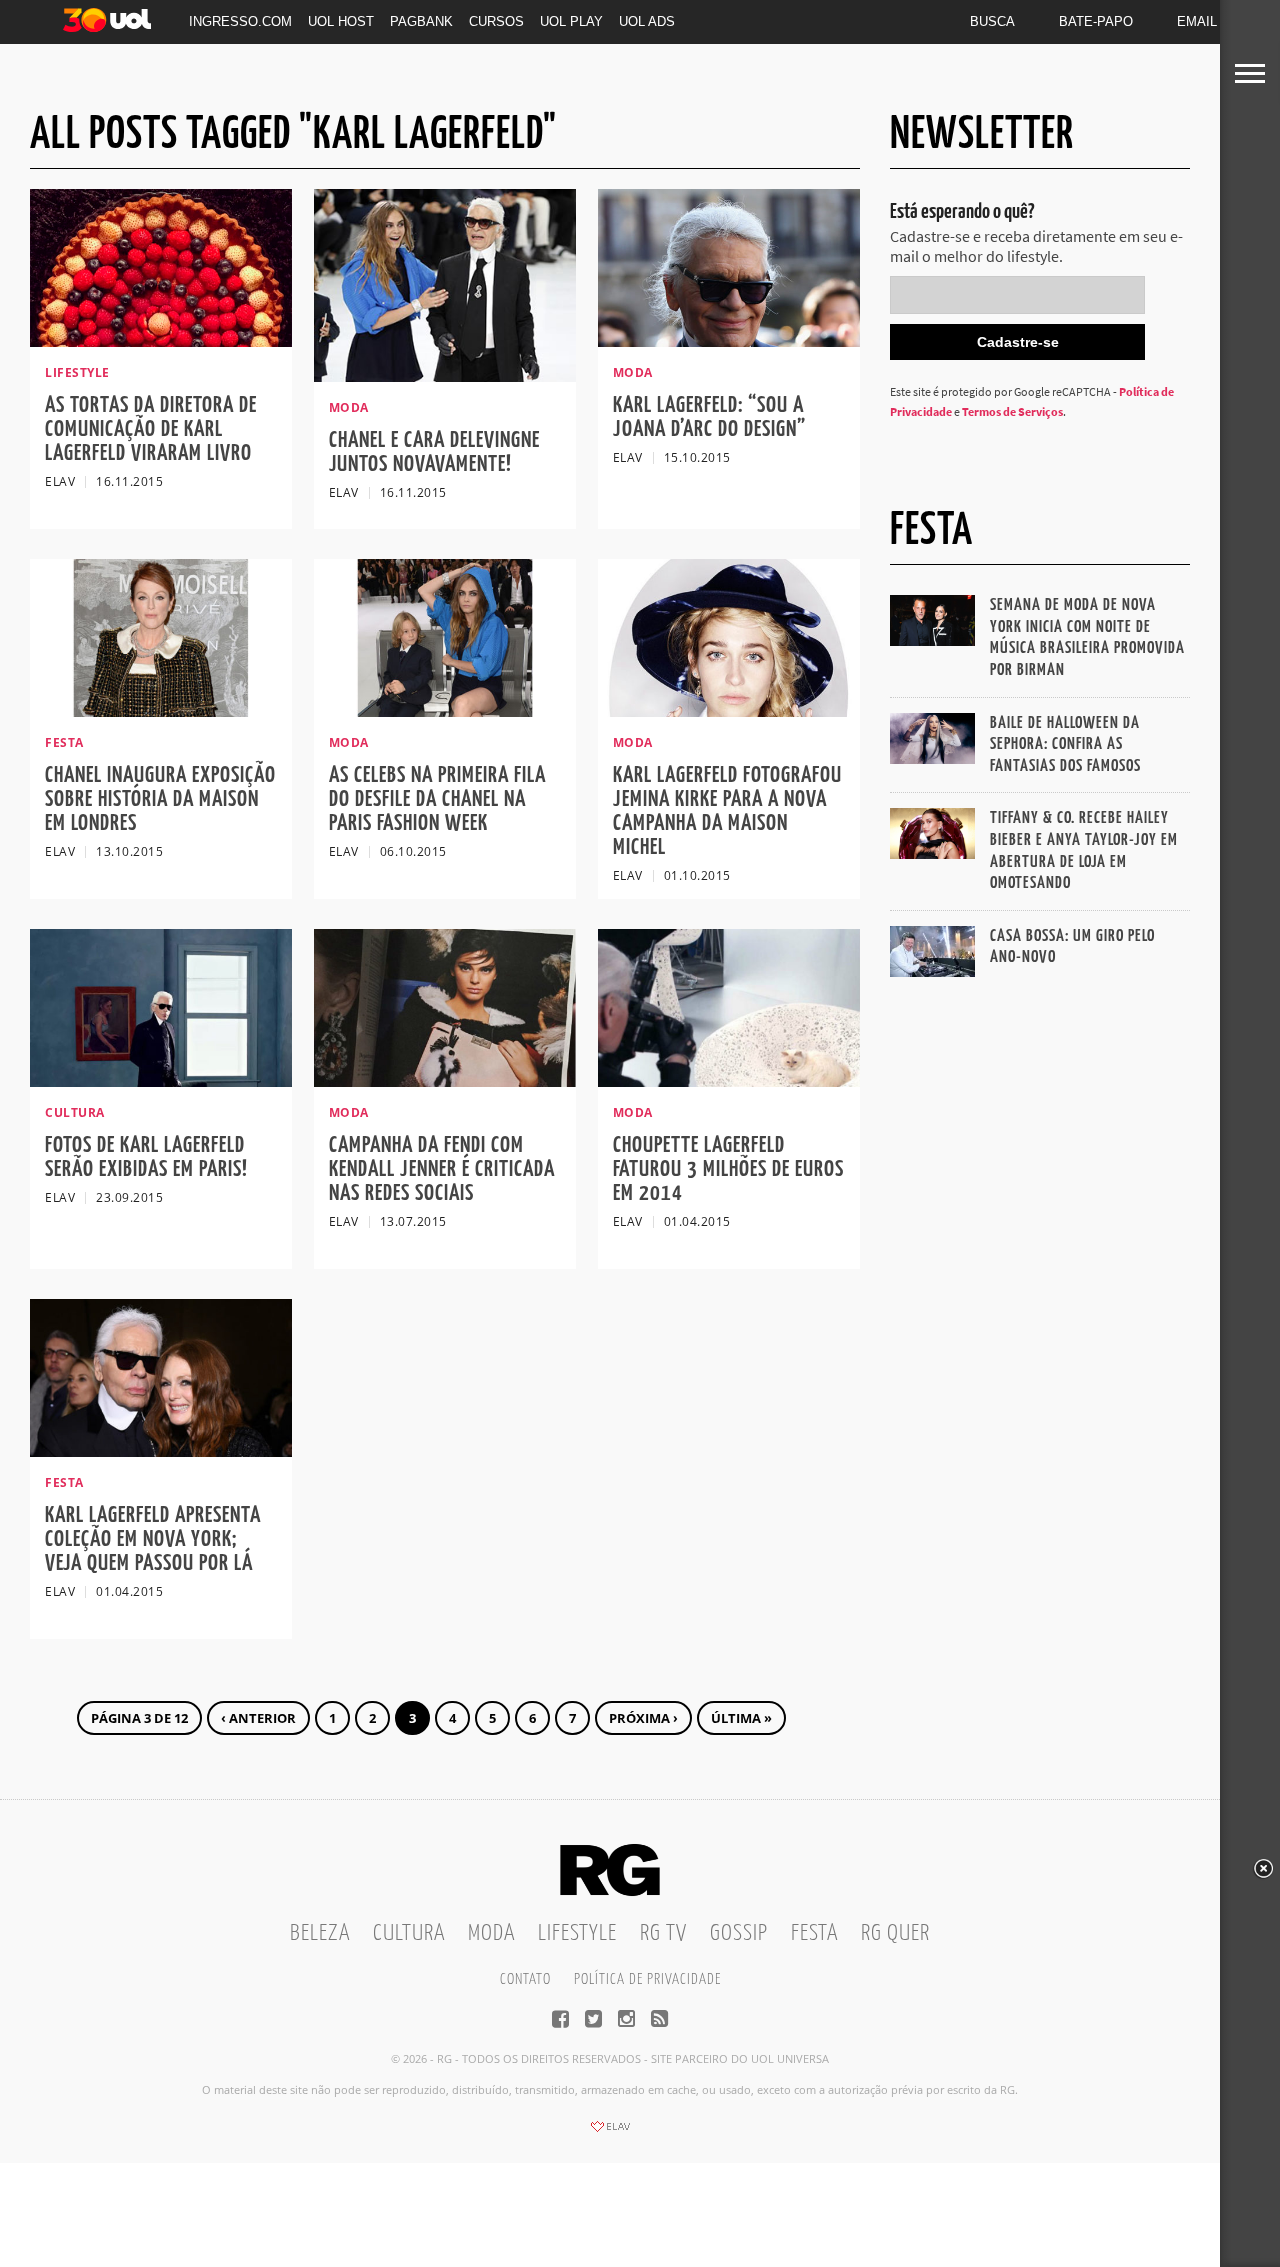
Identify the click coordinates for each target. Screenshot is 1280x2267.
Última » (741, 1718)
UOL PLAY (571, 21)
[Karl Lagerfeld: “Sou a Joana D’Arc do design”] (729, 341)
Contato (525, 1979)
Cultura (409, 1933)
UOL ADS (647, 21)
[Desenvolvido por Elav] (610, 2133)
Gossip (739, 1933)
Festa (814, 1933)
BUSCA (992, 21)
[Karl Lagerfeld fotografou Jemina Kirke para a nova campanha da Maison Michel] (729, 711)
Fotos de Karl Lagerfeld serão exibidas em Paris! (146, 1157)
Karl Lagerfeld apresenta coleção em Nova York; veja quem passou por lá (153, 1539)
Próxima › (643, 1718)
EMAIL (1197, 21)
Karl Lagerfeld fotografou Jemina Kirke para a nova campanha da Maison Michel (727, 811)
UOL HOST (341, 21)
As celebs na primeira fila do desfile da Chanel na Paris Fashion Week (437, 799)
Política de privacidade (647, 1979)
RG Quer (895, 1933)
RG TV (663, 1933)
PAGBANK (421, 21)
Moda (491, 1933)
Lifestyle (577, 1933)
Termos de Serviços (1012, 411)
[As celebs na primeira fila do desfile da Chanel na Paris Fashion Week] (445, 711)
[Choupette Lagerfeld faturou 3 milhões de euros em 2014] (729, 1081)
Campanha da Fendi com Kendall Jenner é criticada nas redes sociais (442, 1169)
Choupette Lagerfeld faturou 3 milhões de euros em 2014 (728, 1169)
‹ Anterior (258, 1718)
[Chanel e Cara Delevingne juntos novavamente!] (445, 376)
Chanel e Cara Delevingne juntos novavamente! (434, 452)
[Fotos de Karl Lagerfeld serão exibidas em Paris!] (161, 1081)
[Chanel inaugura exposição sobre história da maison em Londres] (161, 711)
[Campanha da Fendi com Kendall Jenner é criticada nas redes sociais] (445, 1081)
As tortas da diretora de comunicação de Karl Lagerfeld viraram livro (151, 429)
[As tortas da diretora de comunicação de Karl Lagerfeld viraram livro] (161, 341)
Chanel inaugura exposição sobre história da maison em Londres (160, 799)
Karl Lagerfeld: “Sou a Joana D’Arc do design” (709, 417)
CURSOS (496, 21)
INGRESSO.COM (240, 21)
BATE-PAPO (1096, 21)
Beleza (320, 1933)
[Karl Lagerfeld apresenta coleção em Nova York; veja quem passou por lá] (161, 1451)
